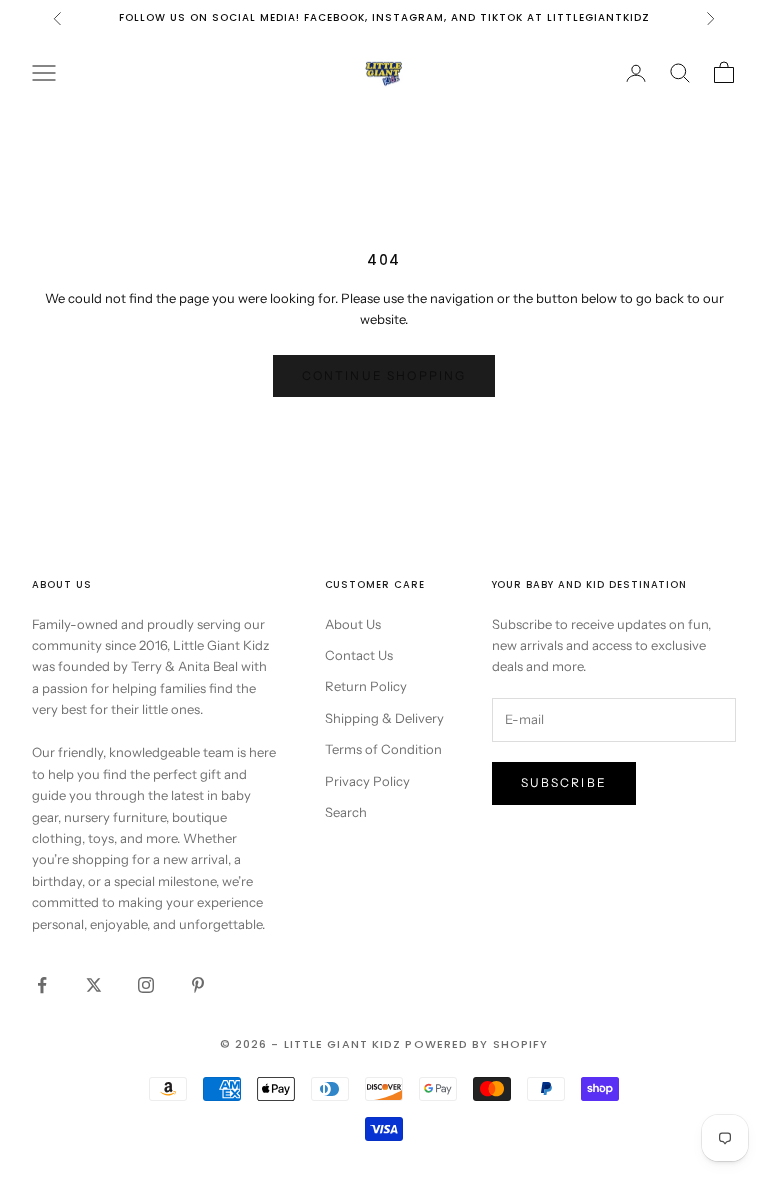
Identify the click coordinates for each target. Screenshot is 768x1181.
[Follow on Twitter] (94, 985)
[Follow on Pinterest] (198, 985)
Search (346, 812)
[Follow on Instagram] (146, 985)
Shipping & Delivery (384, 718)
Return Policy (366, 686)
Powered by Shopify (476, 1044)
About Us (353, 624)
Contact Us (359, 655)
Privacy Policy (367, 781)
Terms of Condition (383, 749)
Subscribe (564, 782)
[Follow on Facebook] (42, 985)
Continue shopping (384, 375)
